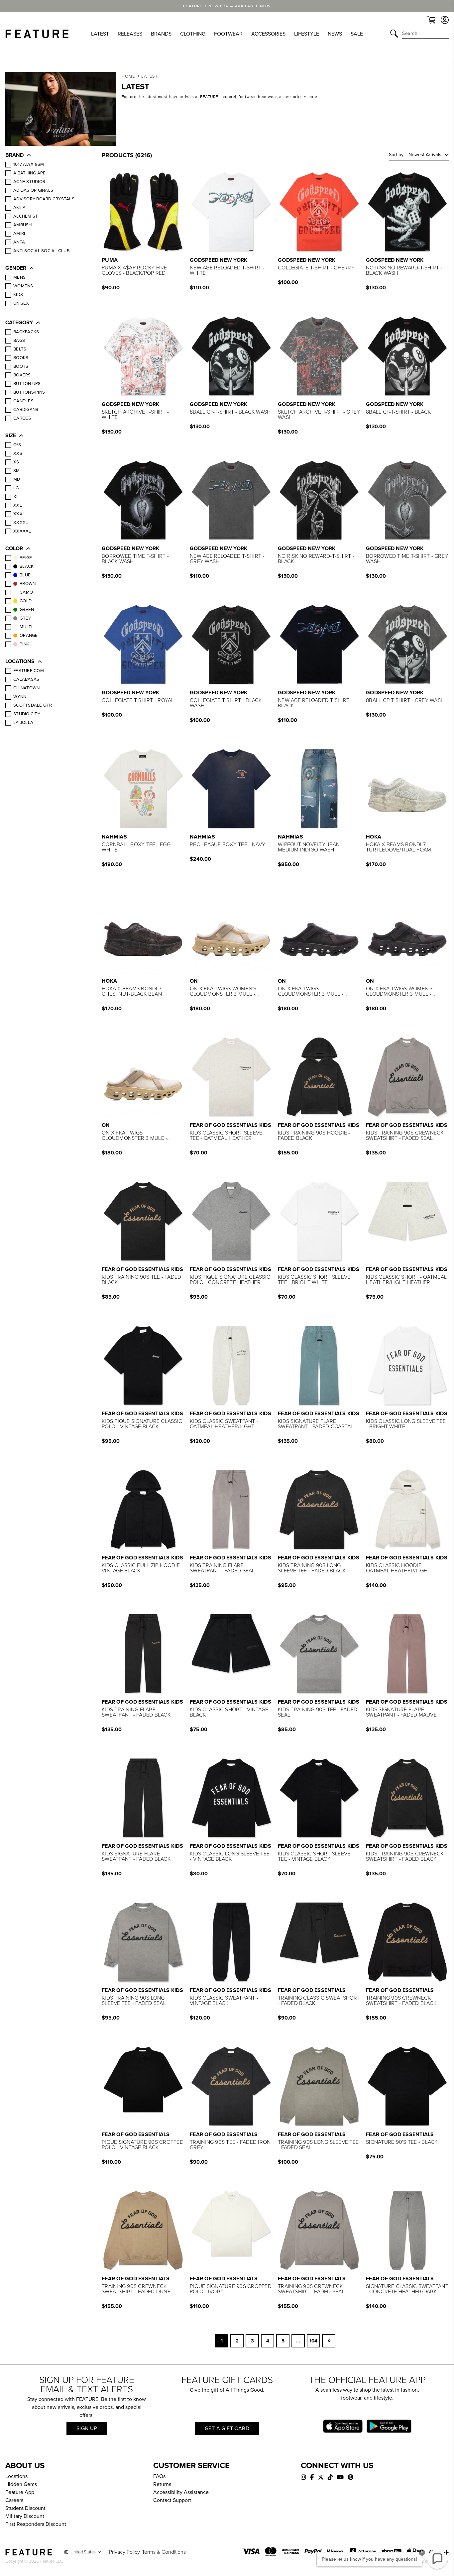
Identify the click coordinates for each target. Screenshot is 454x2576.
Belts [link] (20, 349)
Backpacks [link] (26, 332)
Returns (162, 2484)
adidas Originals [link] (33, 190)
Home (128, 76)
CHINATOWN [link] (26, 688)
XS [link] (16, 462)
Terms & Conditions (164, 2552)
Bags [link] (19, 341)
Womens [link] (23, 286)
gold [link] (26, 601)
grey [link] (25, 618)
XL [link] (16, 497)
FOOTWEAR (228, 34)
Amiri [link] (19, 234)
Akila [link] (19, 208)
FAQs (159, 2476)
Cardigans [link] (26, 410)
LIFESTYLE (307, 34)
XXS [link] (18, 453)
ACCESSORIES (268, 34)
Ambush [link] (23, 225)
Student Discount (25, 2508)
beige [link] (26, 558)
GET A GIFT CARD (227, 2428)
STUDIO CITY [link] (27, 714)
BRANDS (161, 34)
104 (313, 2341)
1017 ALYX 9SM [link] (29, 164)
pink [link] (24, 644)
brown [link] (28, 584)
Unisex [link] (21, 303)
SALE (357, 34)
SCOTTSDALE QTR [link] (33, 705)
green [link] (27, 610)
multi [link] (26, 627)
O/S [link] (17, 445)
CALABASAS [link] (26, 679)
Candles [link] (23, 401)
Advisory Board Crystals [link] (44, 199)
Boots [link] (21, 366)
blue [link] (25, 575)
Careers (14, 2500)
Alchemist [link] (26, 216)
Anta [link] (19, 242)
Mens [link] (19, 277)
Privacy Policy (124, 2552)
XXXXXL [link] (22, 531)
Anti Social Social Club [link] (41, 251)
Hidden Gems (21, 2484)
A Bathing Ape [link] (29, 173)
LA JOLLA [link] (23, 723)
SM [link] (17, 471)
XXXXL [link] (21, 523)
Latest (150, 76)
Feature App (20, 2492)
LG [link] (16, 488)
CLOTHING (193, 34)
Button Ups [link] (27, 384)
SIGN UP (87, 2428)
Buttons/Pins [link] (29, 392)
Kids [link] (18, 295)
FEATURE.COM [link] (29, 671)
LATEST (100, 34)
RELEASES (130, 34)
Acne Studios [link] (29, 182)
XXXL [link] (19, 514)
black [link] (27, 566)
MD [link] (17, 479)
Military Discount (25, 2516)
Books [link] (21, 358)
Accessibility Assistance (181, 2492)
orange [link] (29, 636)
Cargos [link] (22, 418)
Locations (16, 2476)
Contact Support (172, 2500)
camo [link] (26, 592)
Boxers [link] (22, 375)
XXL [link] (18, 505)
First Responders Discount (36, 2524)
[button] (47, 156)
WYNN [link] (20, 697)
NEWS (335, 34)
